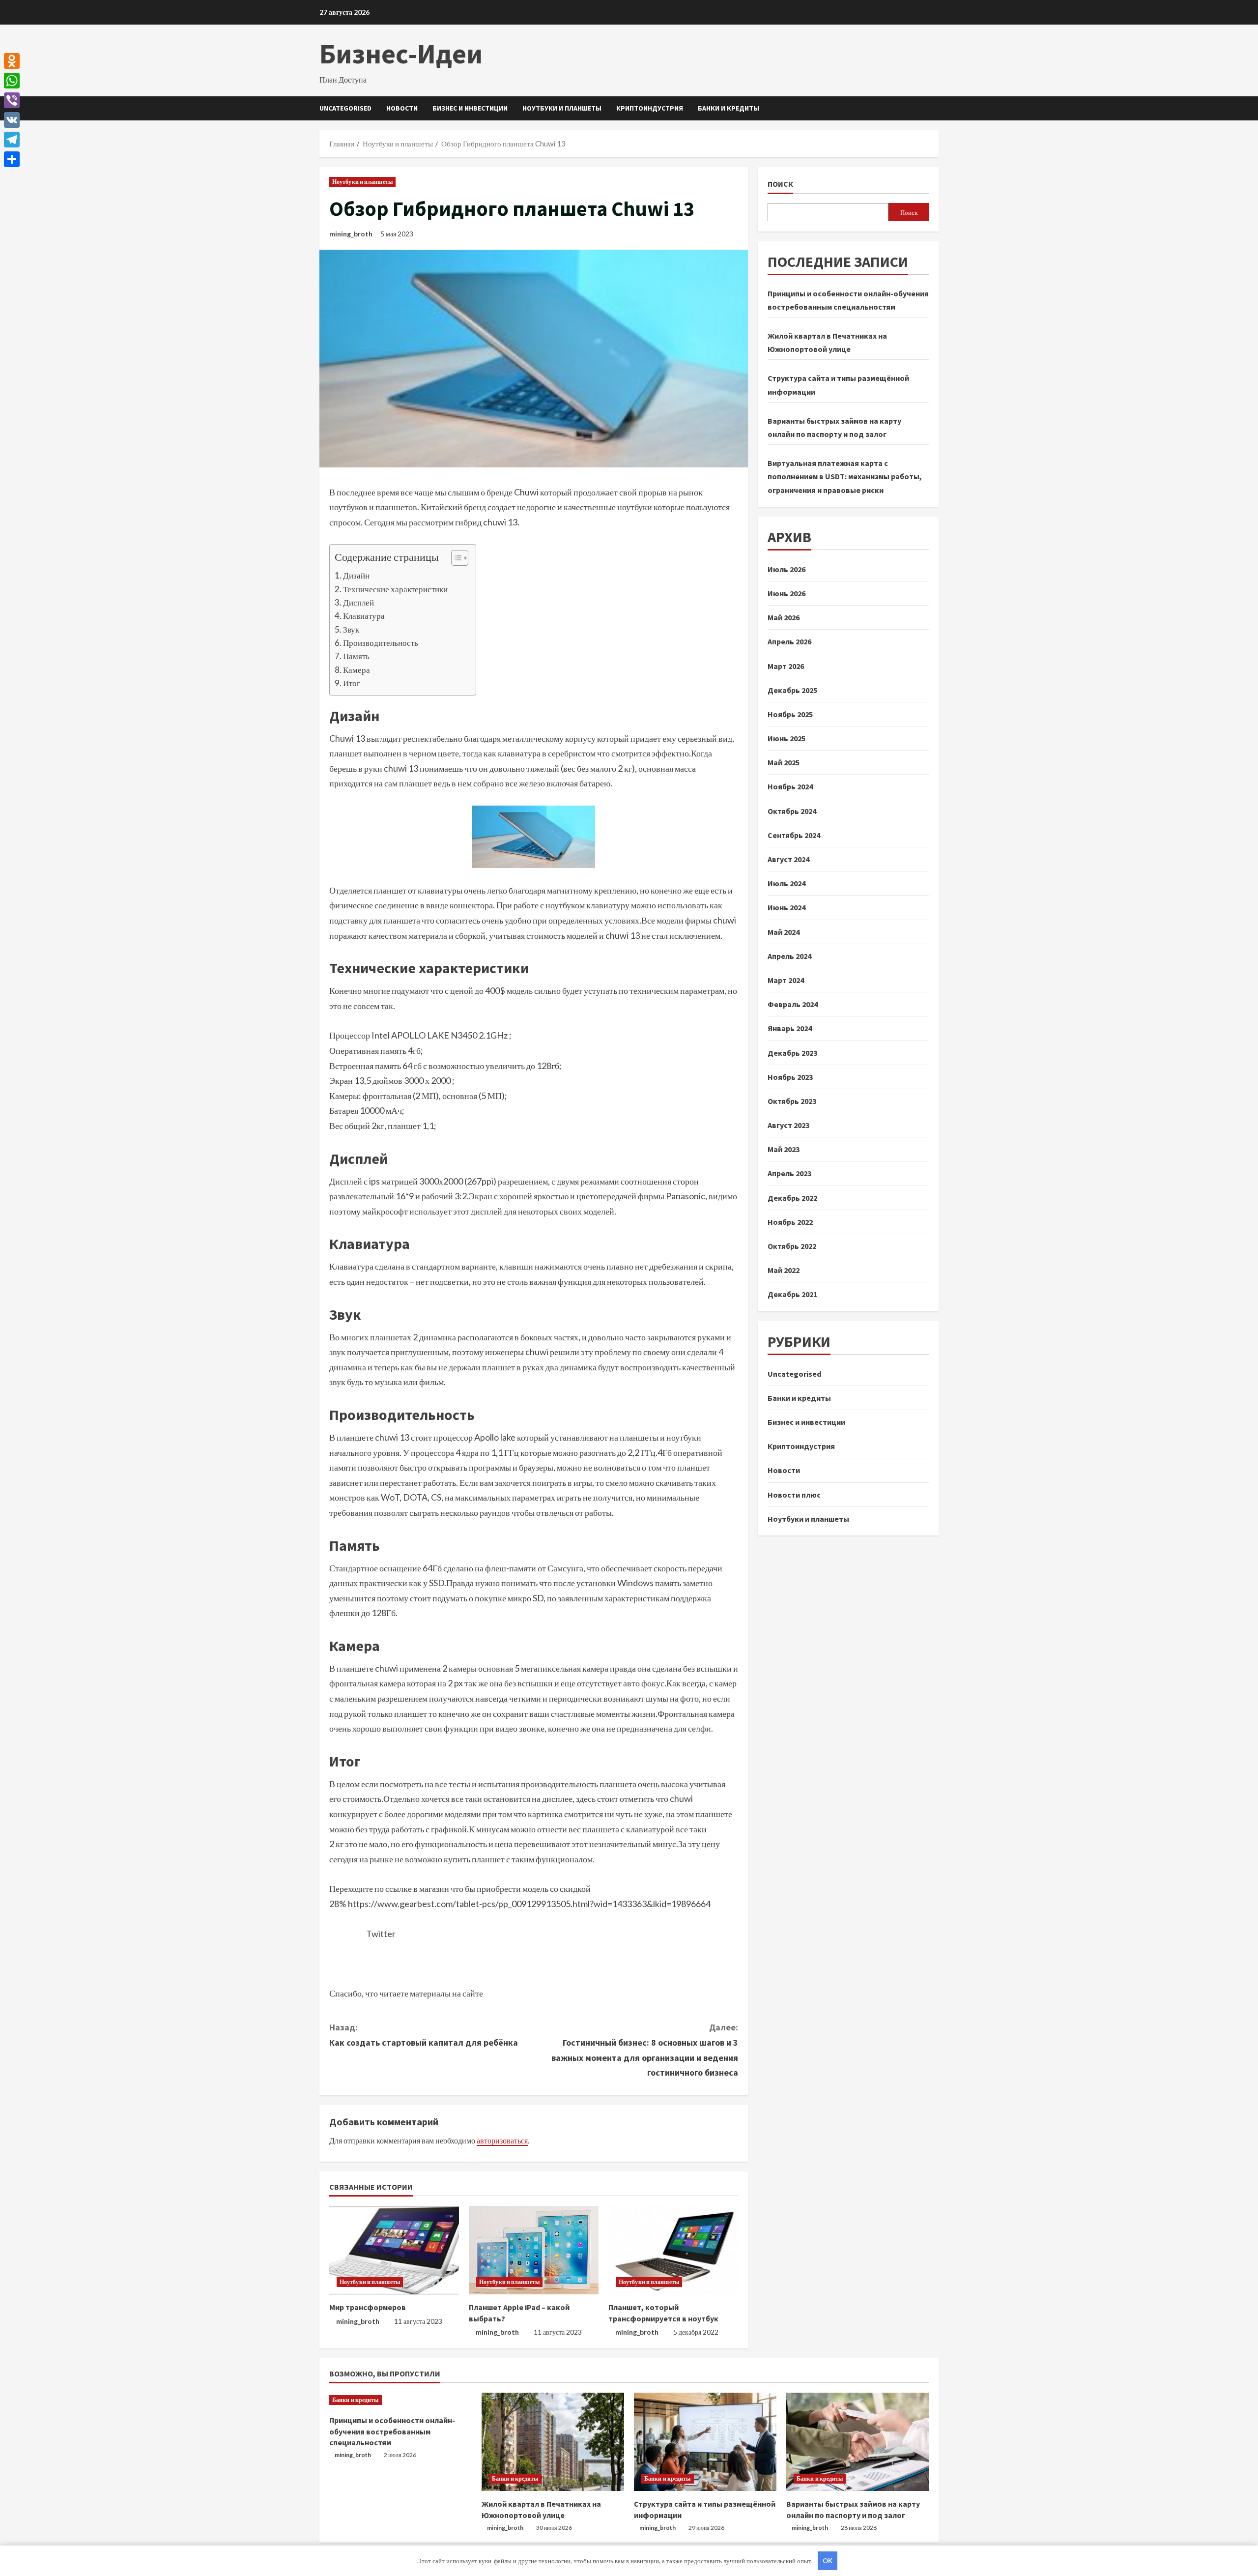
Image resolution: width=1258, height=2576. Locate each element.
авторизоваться (502, 2140)
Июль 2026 (786, 569)
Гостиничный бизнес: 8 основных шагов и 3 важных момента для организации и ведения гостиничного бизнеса (645, 2050)
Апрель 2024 (789, 956)
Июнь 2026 (786, 593)
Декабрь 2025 (792, 690)
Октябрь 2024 (792, 810)
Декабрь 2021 (792, 1294)
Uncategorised (345, 108)
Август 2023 (788, 1125)
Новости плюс (794, 1494)
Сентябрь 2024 (794, 835)
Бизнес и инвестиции (470, 108)
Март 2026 (786, 666)
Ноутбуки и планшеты (562, 108)
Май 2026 (784, 617)
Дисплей (358, 602)
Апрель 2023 (789, 1173)
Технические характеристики (395, 589)
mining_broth (351, 234)
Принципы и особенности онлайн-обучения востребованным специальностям (392, 2431)
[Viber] (12, 100)
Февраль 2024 (793, 1004)
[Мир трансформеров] (394, 2250)
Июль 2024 (786, 883)
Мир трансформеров (368, 2307)
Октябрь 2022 (792, 1246)
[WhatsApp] (12, 81)
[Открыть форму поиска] (936, 108)
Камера (357, 670)
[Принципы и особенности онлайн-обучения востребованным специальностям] (400, 2400)
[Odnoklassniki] (12, 61)
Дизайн (356, 575)
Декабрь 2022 (792, 1197)
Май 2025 (784, 762)
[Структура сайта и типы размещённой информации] (705, 2442)
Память (356, 656)
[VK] (12, 120)
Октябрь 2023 (792, 1101)
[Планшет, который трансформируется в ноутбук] (673, 2250)
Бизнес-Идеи (401, 54)
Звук (351, 629)
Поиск (780, 184)
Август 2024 (788, 859)
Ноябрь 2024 (790, 786)
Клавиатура (364, 616)
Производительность (381, 643)
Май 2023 (784, 1149)
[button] (455, 559)
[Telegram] (12, 140)
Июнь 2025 (786, 738)
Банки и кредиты (729, 108)
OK (828, 2561)
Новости (402, 108)
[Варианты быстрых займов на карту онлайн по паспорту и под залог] (858, 2442)
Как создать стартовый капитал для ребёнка (424, 2035)
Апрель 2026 (789, 641)
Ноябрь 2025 (790, 714)
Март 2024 (786, 980)
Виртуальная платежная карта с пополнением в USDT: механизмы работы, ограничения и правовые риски (845, 476)
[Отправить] (12, 159)
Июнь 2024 (786, 907)
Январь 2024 (790, 1028)
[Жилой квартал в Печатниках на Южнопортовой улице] (553, 2442)
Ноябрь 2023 (790, 1076)
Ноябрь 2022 (790, 1222)
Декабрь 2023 (792, 1052)
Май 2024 (784, 931)
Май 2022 (784, 1270)
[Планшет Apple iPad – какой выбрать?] (534, 2250)
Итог (352, 683)
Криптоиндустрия (650, 108)
